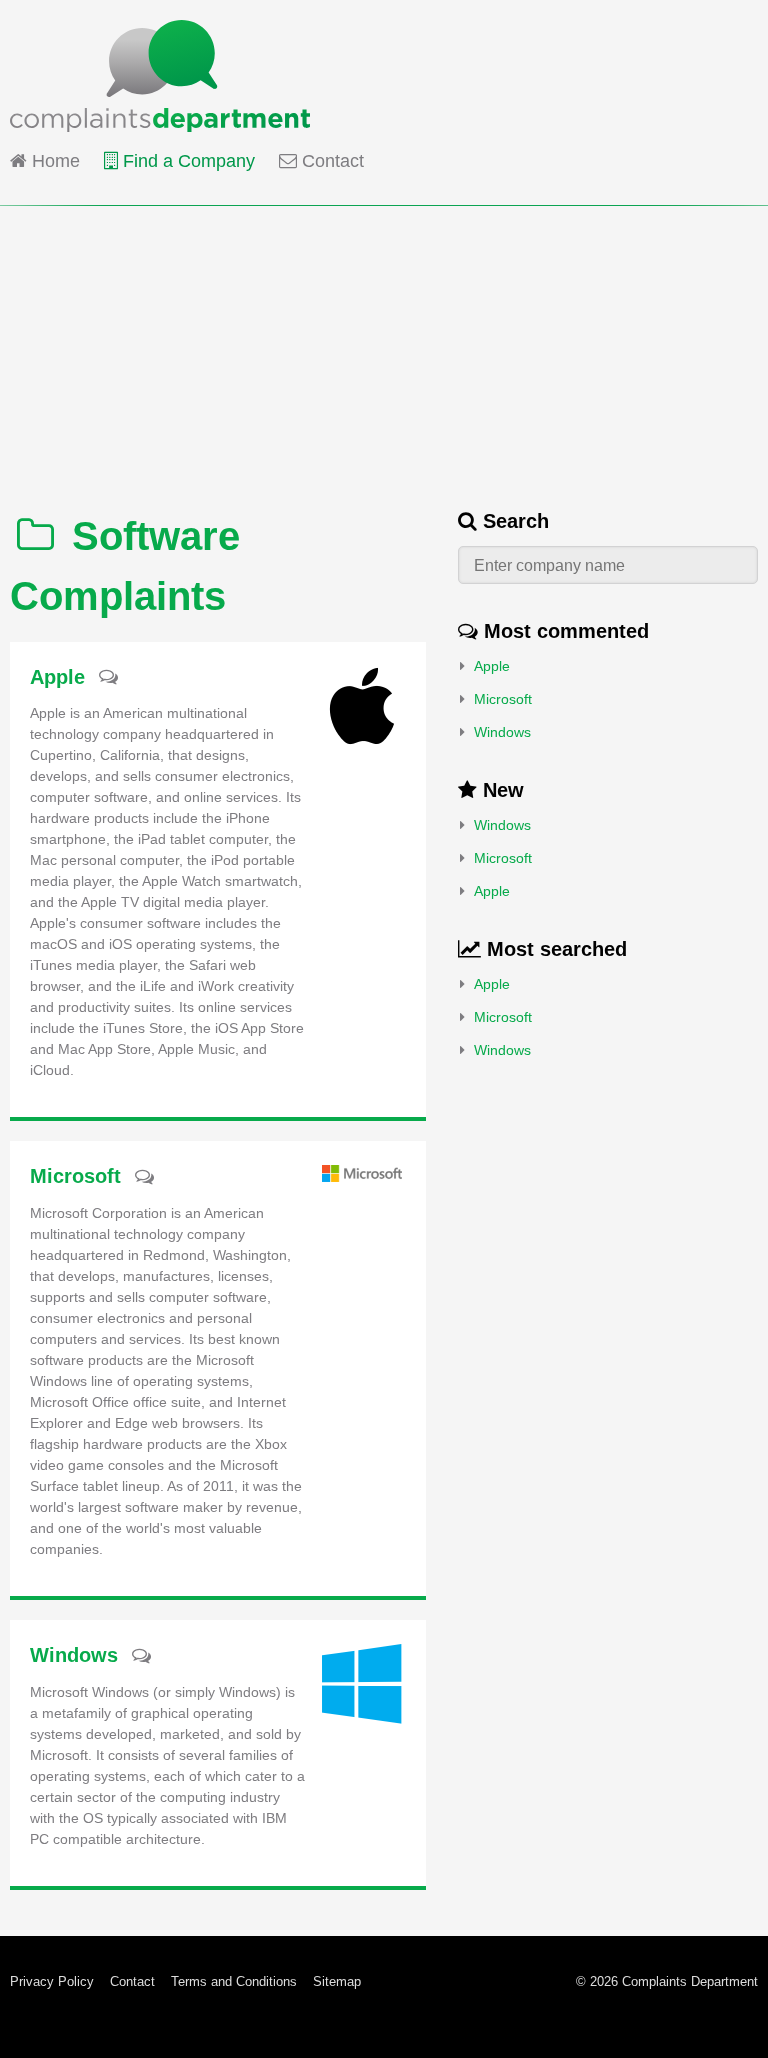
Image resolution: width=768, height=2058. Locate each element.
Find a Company (186, 161)
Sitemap (337, 1981)
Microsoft (503, 699)
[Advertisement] (384, 346)
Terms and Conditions (234, 1981)
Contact (330, 161)
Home (53, 161)
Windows (502, 732)
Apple (492, 666)
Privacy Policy (52, 1981)
